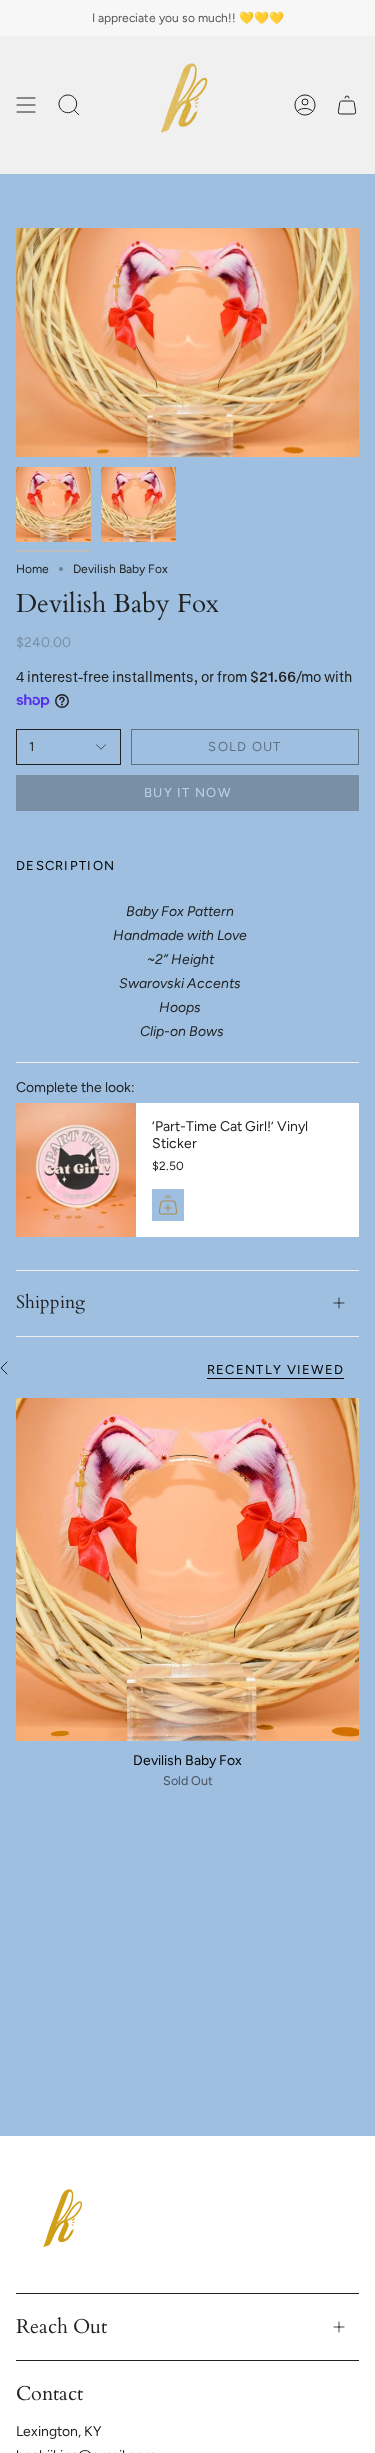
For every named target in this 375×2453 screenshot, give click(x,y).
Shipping (50, 1302)
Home (32, 569)
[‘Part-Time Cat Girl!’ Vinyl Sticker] (76, 1170)
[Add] (168, 1205)
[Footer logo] (66, 2224)
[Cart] (347, 105)
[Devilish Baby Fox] (187, 1569)
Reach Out (61, 2326)
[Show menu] (26, 105)
